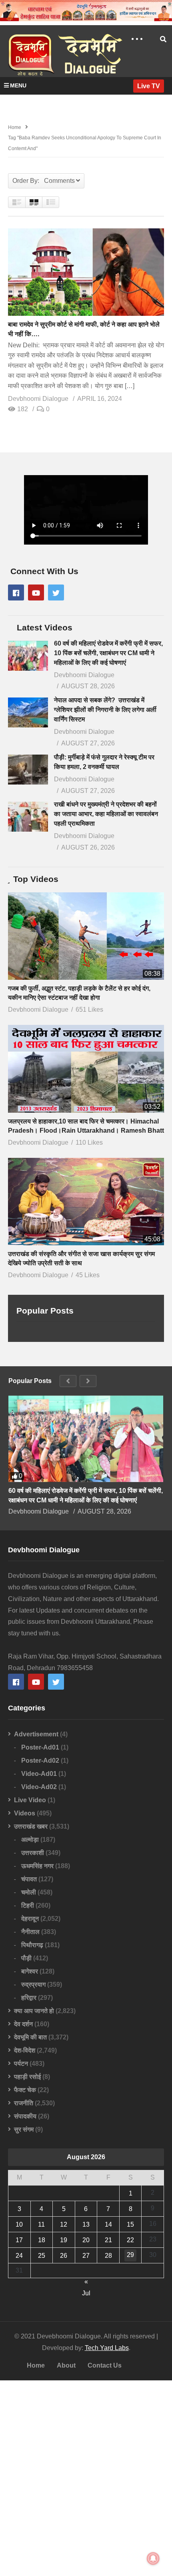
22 (130, 2240)
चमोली (29, 1892)
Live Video (30, 1800)
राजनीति (24, 2103)
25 (42, 2256)
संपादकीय (25, 2116)
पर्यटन (21, 2064)
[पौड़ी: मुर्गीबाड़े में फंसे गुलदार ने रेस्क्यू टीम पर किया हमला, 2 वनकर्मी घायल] (28, 770)
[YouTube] (36, 592)
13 (86, 2224)
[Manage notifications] (153, 2558)
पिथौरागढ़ (32, 1945)
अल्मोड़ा (30, 1840)
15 (130, 2224)
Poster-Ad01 (40, 1747)
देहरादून (30, 1919)
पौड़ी (26, 1958)
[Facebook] (16, 592)
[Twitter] (56, 592)
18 (42, 2240)
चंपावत (29, 1879)
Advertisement (36, 1734)
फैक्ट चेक (25, 2090)
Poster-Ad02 (40, 1761)
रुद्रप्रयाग (33, 1985)
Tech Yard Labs (107, 2348)
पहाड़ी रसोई (27, 2077)
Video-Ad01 (39, 1774)
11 (41, 2224)
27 (86, 2256)
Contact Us (105, 2365)
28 (108, 2256)
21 (108, 2240)
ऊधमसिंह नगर (37, 1866)
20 (86, 2240)
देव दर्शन (23, 2024)
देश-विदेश (25, 2050)
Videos (25, 1813)
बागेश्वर (30, 1971)
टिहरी (28, 1905)
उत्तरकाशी (33, 1853)
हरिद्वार (29, 1998)
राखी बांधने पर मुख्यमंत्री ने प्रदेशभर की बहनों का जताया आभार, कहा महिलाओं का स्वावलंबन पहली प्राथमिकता (106, 814)
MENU (18, 85)
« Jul (86, 2283)
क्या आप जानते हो (34, 2011)
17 (19, 2240)
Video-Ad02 (39, 1787)
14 (108, 2224)
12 (64, 2224)
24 (19, 2256)
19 (64, 2240)
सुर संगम (24, 2129)
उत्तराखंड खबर (31, 1826)
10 (19, 2224)
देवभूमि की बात (30, 2037)
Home (36, 2365)
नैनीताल (30, 1932)
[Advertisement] (86, 2478)
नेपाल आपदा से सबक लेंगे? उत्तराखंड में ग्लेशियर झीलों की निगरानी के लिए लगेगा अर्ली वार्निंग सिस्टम (105, 710)
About (66, 2365)
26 (64, 2256)
